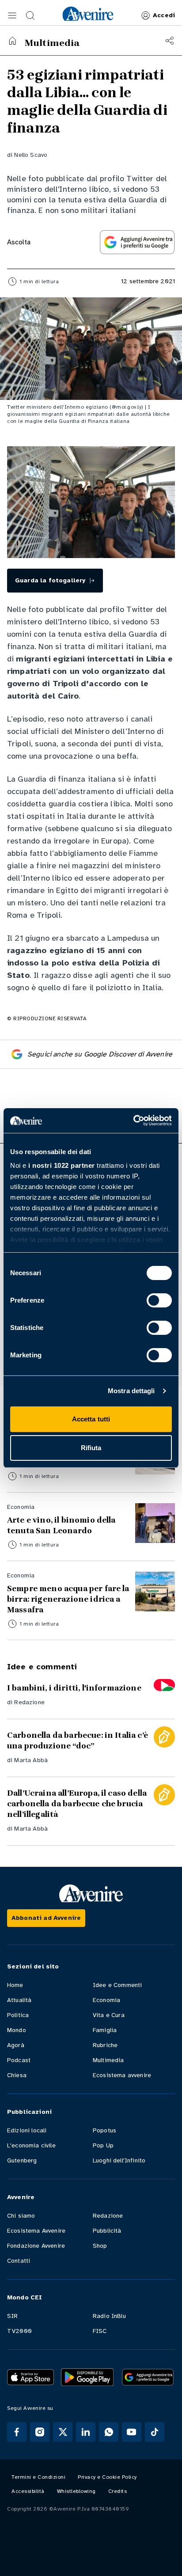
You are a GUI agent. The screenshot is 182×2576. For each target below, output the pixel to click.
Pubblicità (107, 2231)
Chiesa (17, 2075)
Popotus (104, 2130)
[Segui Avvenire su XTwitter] (63, 2432)
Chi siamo (21, 2216)
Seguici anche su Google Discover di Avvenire (100, 1054)
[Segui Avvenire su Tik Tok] (155, 2432)
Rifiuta (91, 1448)
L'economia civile (31, 2145)
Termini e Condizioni (38, 2477)
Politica (18, 2015)
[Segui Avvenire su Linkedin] (86, 2432)
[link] (88, 14)
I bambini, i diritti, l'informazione (74, 1688)
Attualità (19, 2000)
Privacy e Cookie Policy (107, 2477)
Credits (118, 2491)
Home (15, 1985)
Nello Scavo (31, 155)
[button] (12, 15)
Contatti (19, 2261)
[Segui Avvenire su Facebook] (17, 2432)
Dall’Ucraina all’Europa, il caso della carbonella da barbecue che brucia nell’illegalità (77, 1804)
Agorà (16, 2045)
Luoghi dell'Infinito (119, 2160)
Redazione (29, 1702)
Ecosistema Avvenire (36, 2231)
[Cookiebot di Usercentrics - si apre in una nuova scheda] (133, 1121)
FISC (100, 2331)
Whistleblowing (76, 2491)
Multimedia (108, 2060)
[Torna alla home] (12, 41)
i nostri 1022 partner (62, 1165)
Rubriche (105, 2045)
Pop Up (103, 2145)
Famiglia (105, 2030)
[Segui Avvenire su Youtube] (132, 2432)
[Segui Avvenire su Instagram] (40, 2432)
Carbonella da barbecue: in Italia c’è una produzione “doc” (78, 1740)
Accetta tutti (91, 1419)
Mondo (17, 2030)
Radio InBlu (109, 2316)
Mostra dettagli (131, 1391)
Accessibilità (28, 2491)
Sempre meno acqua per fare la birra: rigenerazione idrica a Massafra (68, 1599)
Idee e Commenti (117, 1985)
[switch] (159, 1300)
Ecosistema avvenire (122, 2075)
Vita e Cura (109, 2015)
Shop (100, 2246)
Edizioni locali (27, 2130)
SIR (12, 2316)
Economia (106, 2000)
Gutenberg (22, 2160)
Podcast (19, 2060)
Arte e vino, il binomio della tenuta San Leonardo (61, 1525)
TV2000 (19, 2331)
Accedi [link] (164, 15)
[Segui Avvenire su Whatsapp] (109, 2432)
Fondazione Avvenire (36, 2246)
